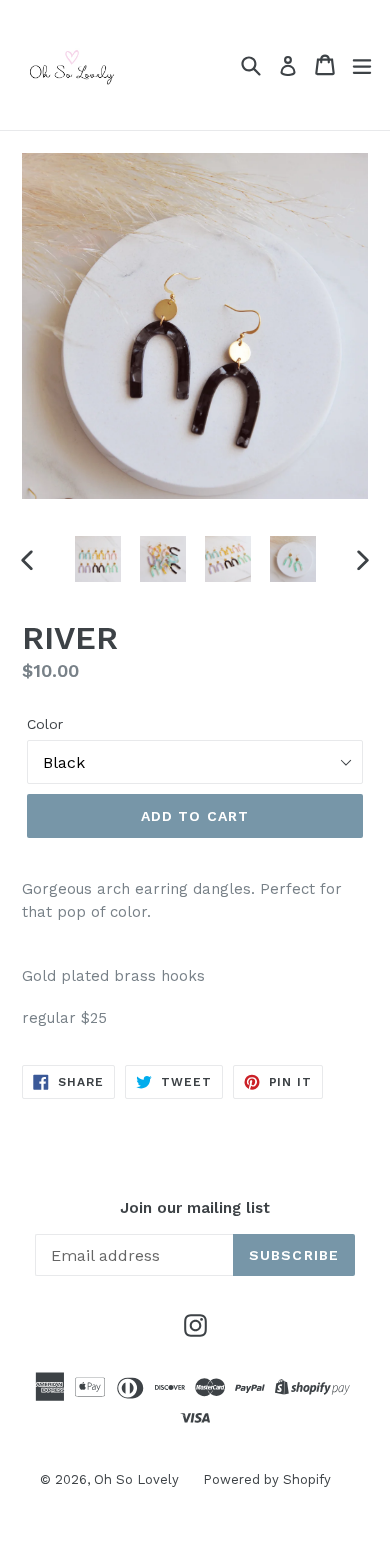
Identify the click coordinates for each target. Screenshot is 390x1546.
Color (45, 724)
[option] (97, 559)
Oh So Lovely (138, 1479)
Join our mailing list (195, 1208)
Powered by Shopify (267, 1479)
